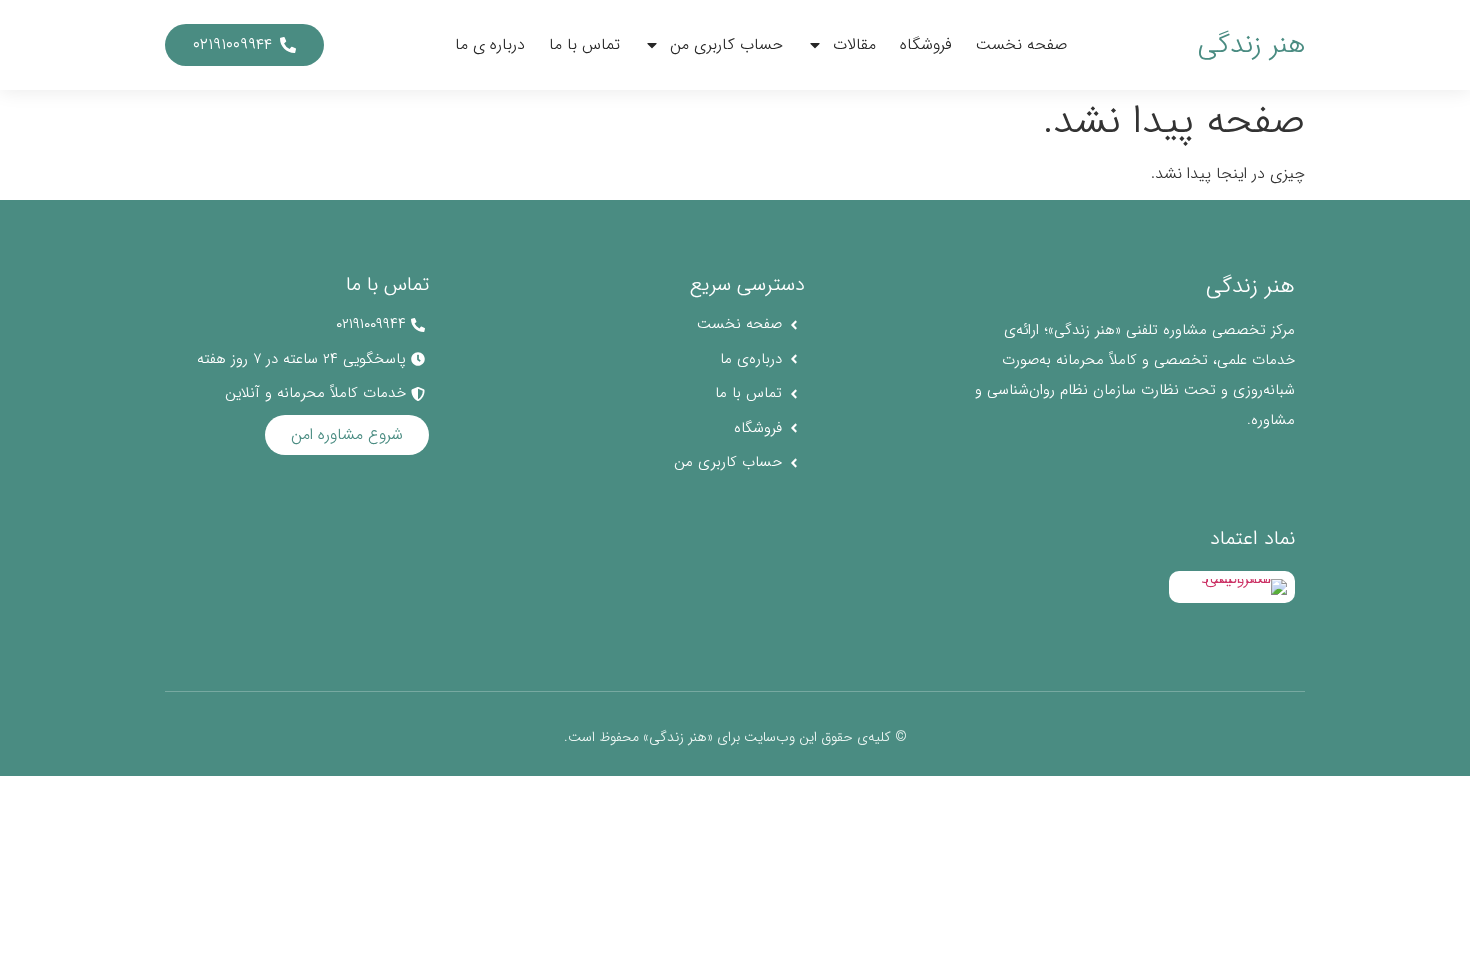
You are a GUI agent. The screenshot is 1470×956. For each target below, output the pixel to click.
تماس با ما (584, 44)
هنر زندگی (1251, 45)
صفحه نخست (1021, 44)
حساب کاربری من (726, 44)
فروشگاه (926, 44)
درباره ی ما (490, 44)
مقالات (854, 44)
